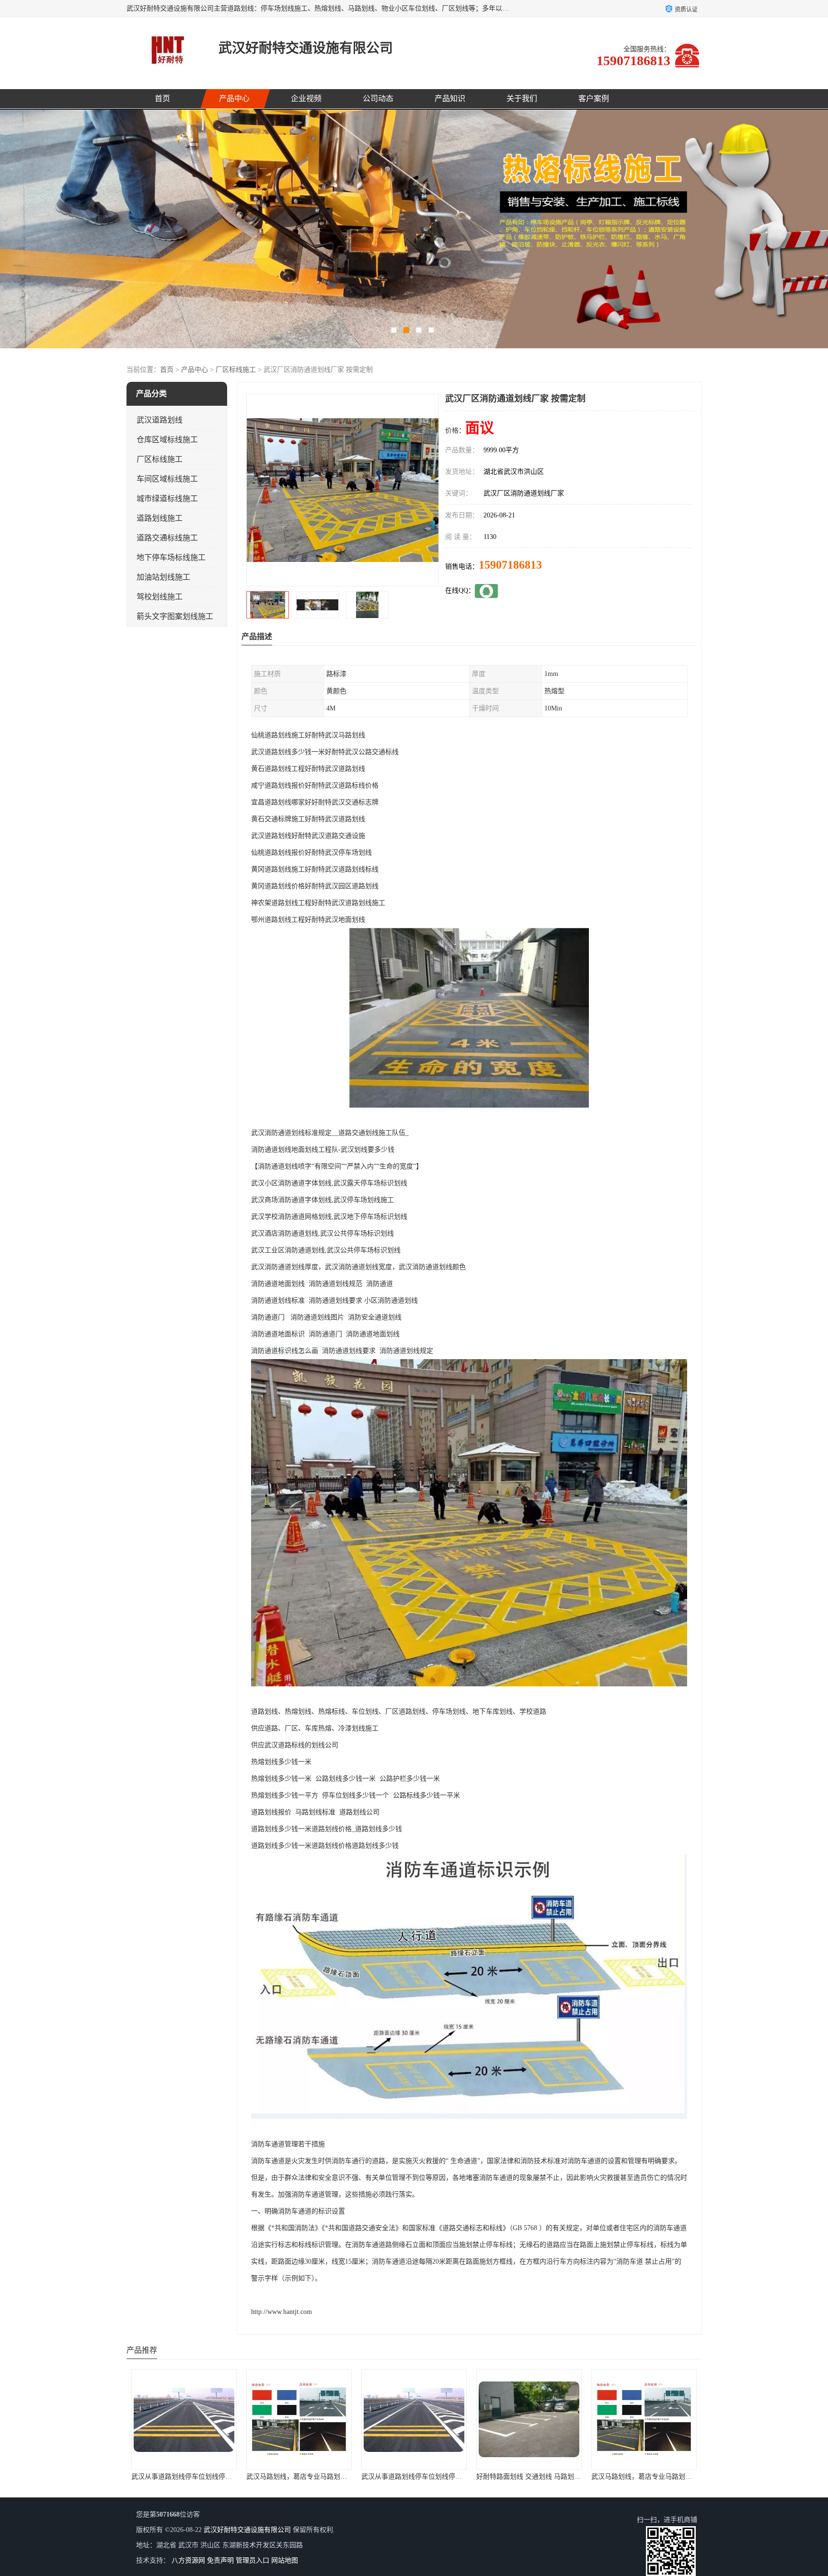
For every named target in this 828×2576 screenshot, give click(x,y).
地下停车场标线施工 (171, 557)
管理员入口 (253, 2560)
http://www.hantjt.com (282, 2312)
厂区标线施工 (236, 370)
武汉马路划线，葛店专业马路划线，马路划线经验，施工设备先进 (459, 2477)
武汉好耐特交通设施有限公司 (247, 2530)
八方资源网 (188, 2560)
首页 (162, 98)
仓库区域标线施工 (167, 440)
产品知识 (450, 98)
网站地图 (285, 2560)
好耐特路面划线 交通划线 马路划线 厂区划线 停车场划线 (331, 2477)
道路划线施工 (160, 518)
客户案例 (594, 98)
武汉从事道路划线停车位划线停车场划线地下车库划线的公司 (222, 2477)
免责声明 (220, 2560)
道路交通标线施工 (167, 538)
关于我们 (522, 98)
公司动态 (378, 98)
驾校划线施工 (160, 597)
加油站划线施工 (163, 577)
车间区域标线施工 (167, 479)
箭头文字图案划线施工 (175, 616)
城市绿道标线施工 (167, 498)
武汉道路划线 (160, 420)
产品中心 (234, 98)
